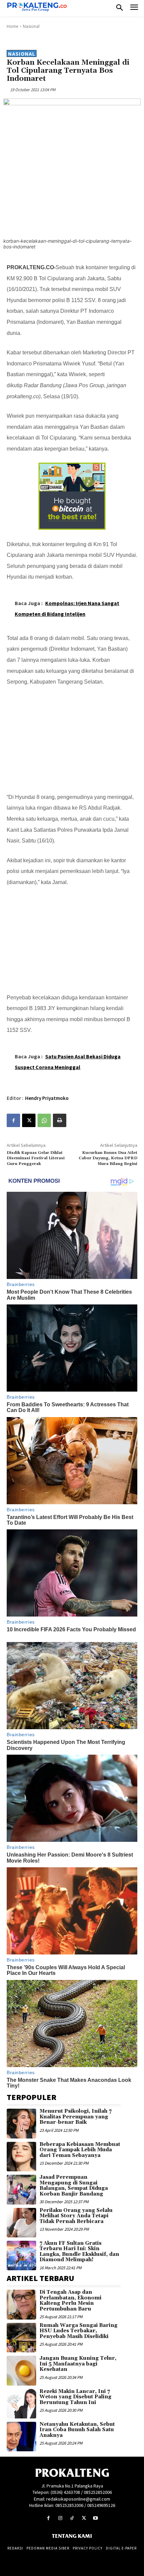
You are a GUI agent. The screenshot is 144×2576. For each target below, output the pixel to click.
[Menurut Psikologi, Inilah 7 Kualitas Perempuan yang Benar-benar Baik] (21, 2123)
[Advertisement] (72, 738)
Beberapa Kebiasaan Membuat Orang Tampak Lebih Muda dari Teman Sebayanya (80, 2150)
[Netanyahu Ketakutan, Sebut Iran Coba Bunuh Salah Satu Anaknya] (21, 2437)
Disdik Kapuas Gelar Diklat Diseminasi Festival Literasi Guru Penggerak (36, 1158)
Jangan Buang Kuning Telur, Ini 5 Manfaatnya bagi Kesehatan (78, 2364)
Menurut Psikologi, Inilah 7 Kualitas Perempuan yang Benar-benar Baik (76, 2117)
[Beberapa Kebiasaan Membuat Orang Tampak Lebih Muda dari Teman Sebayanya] (21, 2157)
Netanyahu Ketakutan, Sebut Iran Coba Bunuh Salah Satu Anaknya (77, 2430)
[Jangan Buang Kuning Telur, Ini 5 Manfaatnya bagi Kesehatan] (21, 2370)
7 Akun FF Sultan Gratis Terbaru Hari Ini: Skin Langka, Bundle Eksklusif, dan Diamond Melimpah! (79, 2252)
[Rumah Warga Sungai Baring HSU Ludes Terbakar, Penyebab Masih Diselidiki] (21, 2338)
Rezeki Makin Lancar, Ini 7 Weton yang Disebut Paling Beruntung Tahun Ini (76, 2397)
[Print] (60, 1120)
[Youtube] (96, 2518)
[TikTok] (72, 2518)
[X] (29, 1120)
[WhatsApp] (44, 1120)
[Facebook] (13, 1120)
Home (13, 26)
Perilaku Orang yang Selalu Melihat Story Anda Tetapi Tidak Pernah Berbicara (76, 2216)
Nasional (31, 26)
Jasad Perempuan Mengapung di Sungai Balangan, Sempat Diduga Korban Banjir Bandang (74, 2186)
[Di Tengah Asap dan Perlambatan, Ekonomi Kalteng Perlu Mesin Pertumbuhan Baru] (21, 2304)
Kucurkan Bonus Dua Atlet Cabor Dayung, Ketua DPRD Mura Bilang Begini (108, 1158)
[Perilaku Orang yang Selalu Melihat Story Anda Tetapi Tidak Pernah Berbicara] (21, 2223)
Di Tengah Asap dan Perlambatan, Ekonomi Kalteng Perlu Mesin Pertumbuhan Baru (70, 2301)
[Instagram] (60, 2518)
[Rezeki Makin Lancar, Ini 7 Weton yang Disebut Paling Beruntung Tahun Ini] (21, 2404)
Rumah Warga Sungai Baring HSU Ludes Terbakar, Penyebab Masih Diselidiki (79, 2331)
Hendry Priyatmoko (47, 1098)
